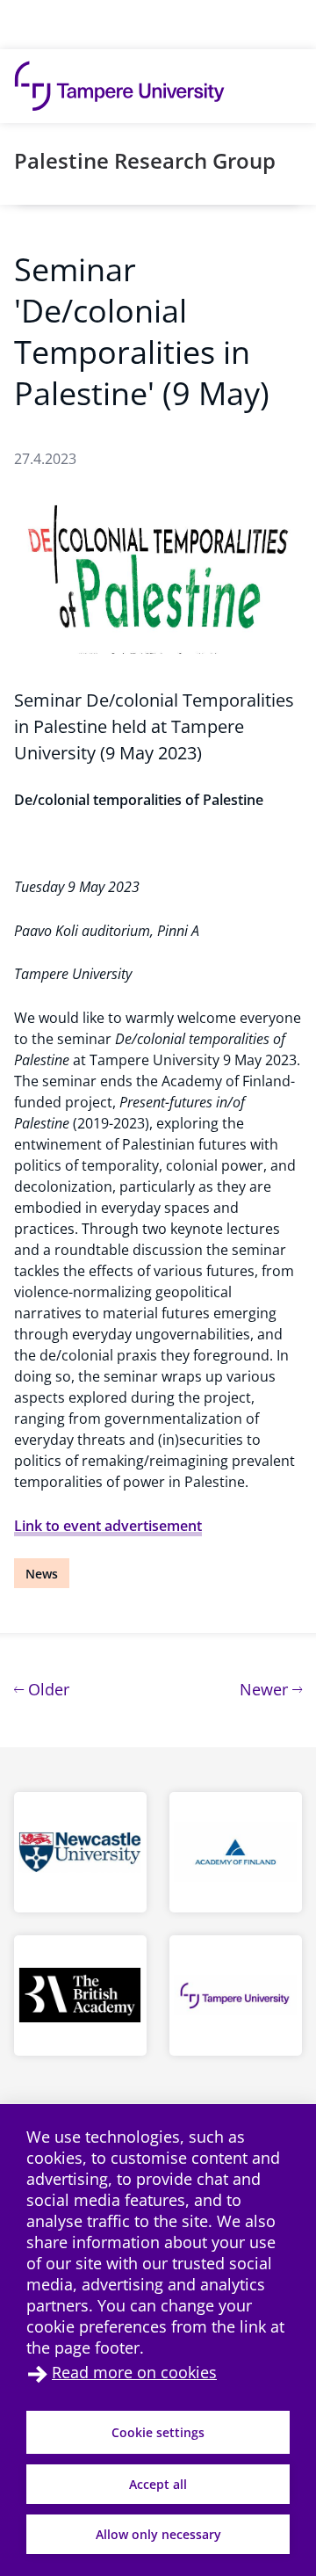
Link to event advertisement (108, 1526)
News (42, 1574)
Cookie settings (158, 2432)
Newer (271, 1689)
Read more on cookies (134, 2372)
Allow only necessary (158, 2534)
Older (47, 1689)
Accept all (158, 2484)
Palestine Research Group (145, 160)
